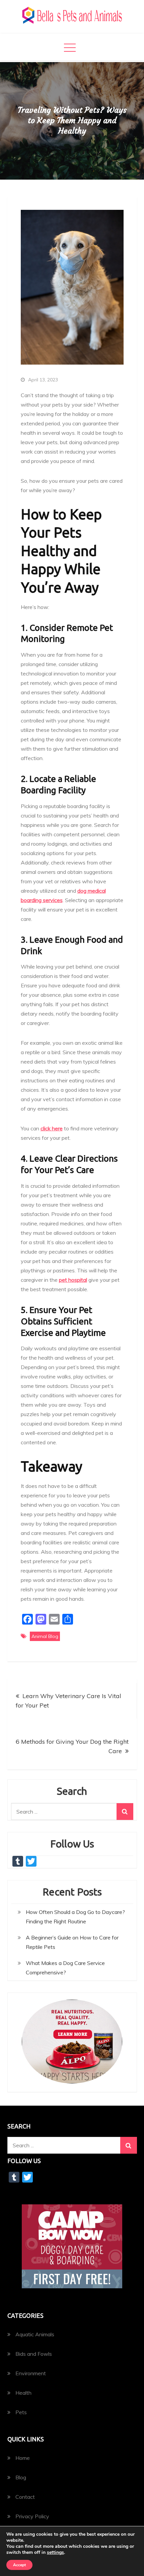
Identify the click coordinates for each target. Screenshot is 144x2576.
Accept (19, 2565)
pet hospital (73, 1280)
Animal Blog (45, 1636)
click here (52, 1128)
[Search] (125, 1812)
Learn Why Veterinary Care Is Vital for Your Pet (68, 1701)
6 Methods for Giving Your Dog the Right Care (72, 1746)
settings (55, 2552)
